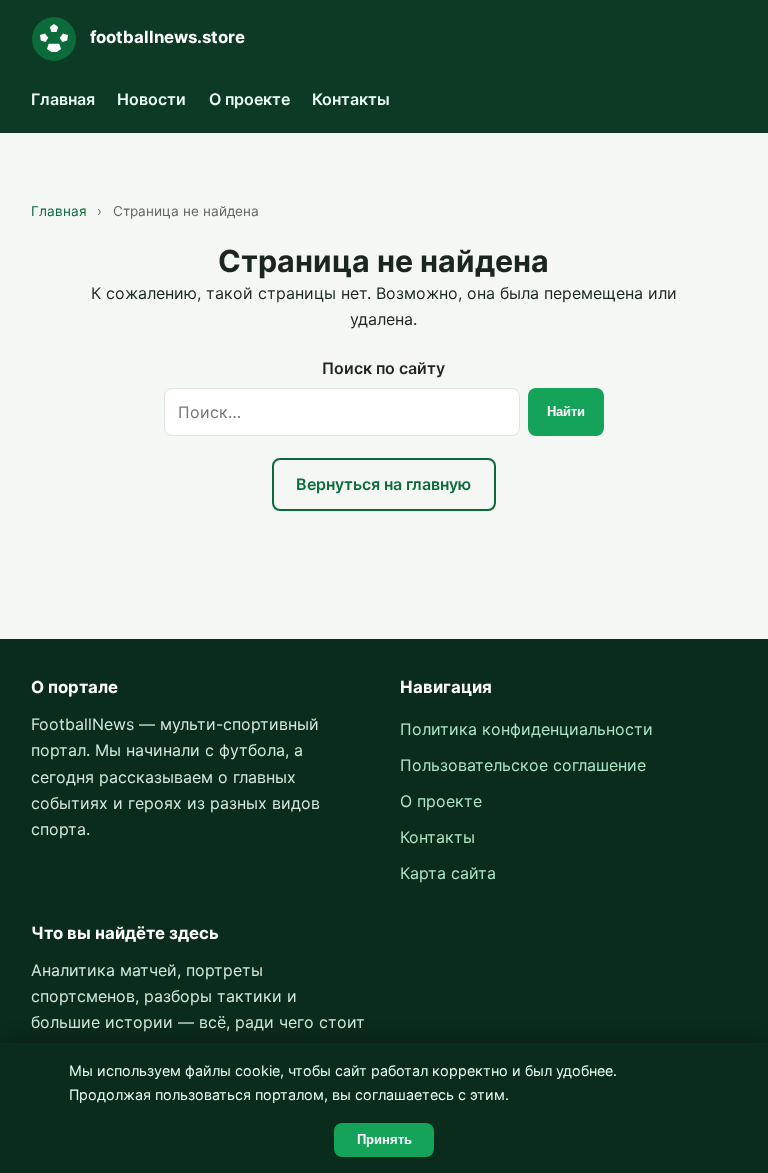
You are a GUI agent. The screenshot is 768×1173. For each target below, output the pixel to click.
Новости (151, 99)
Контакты (351, 99)
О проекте (249, 99)
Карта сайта (448, 873)
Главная (63, 99)
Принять (384, 1139)
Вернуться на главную (383, 484)
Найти (566, 411)
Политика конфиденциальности (526, 729)
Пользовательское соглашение (523, 765)
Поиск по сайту (383, 368)
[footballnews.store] (54, 39)
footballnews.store (167, 37)
